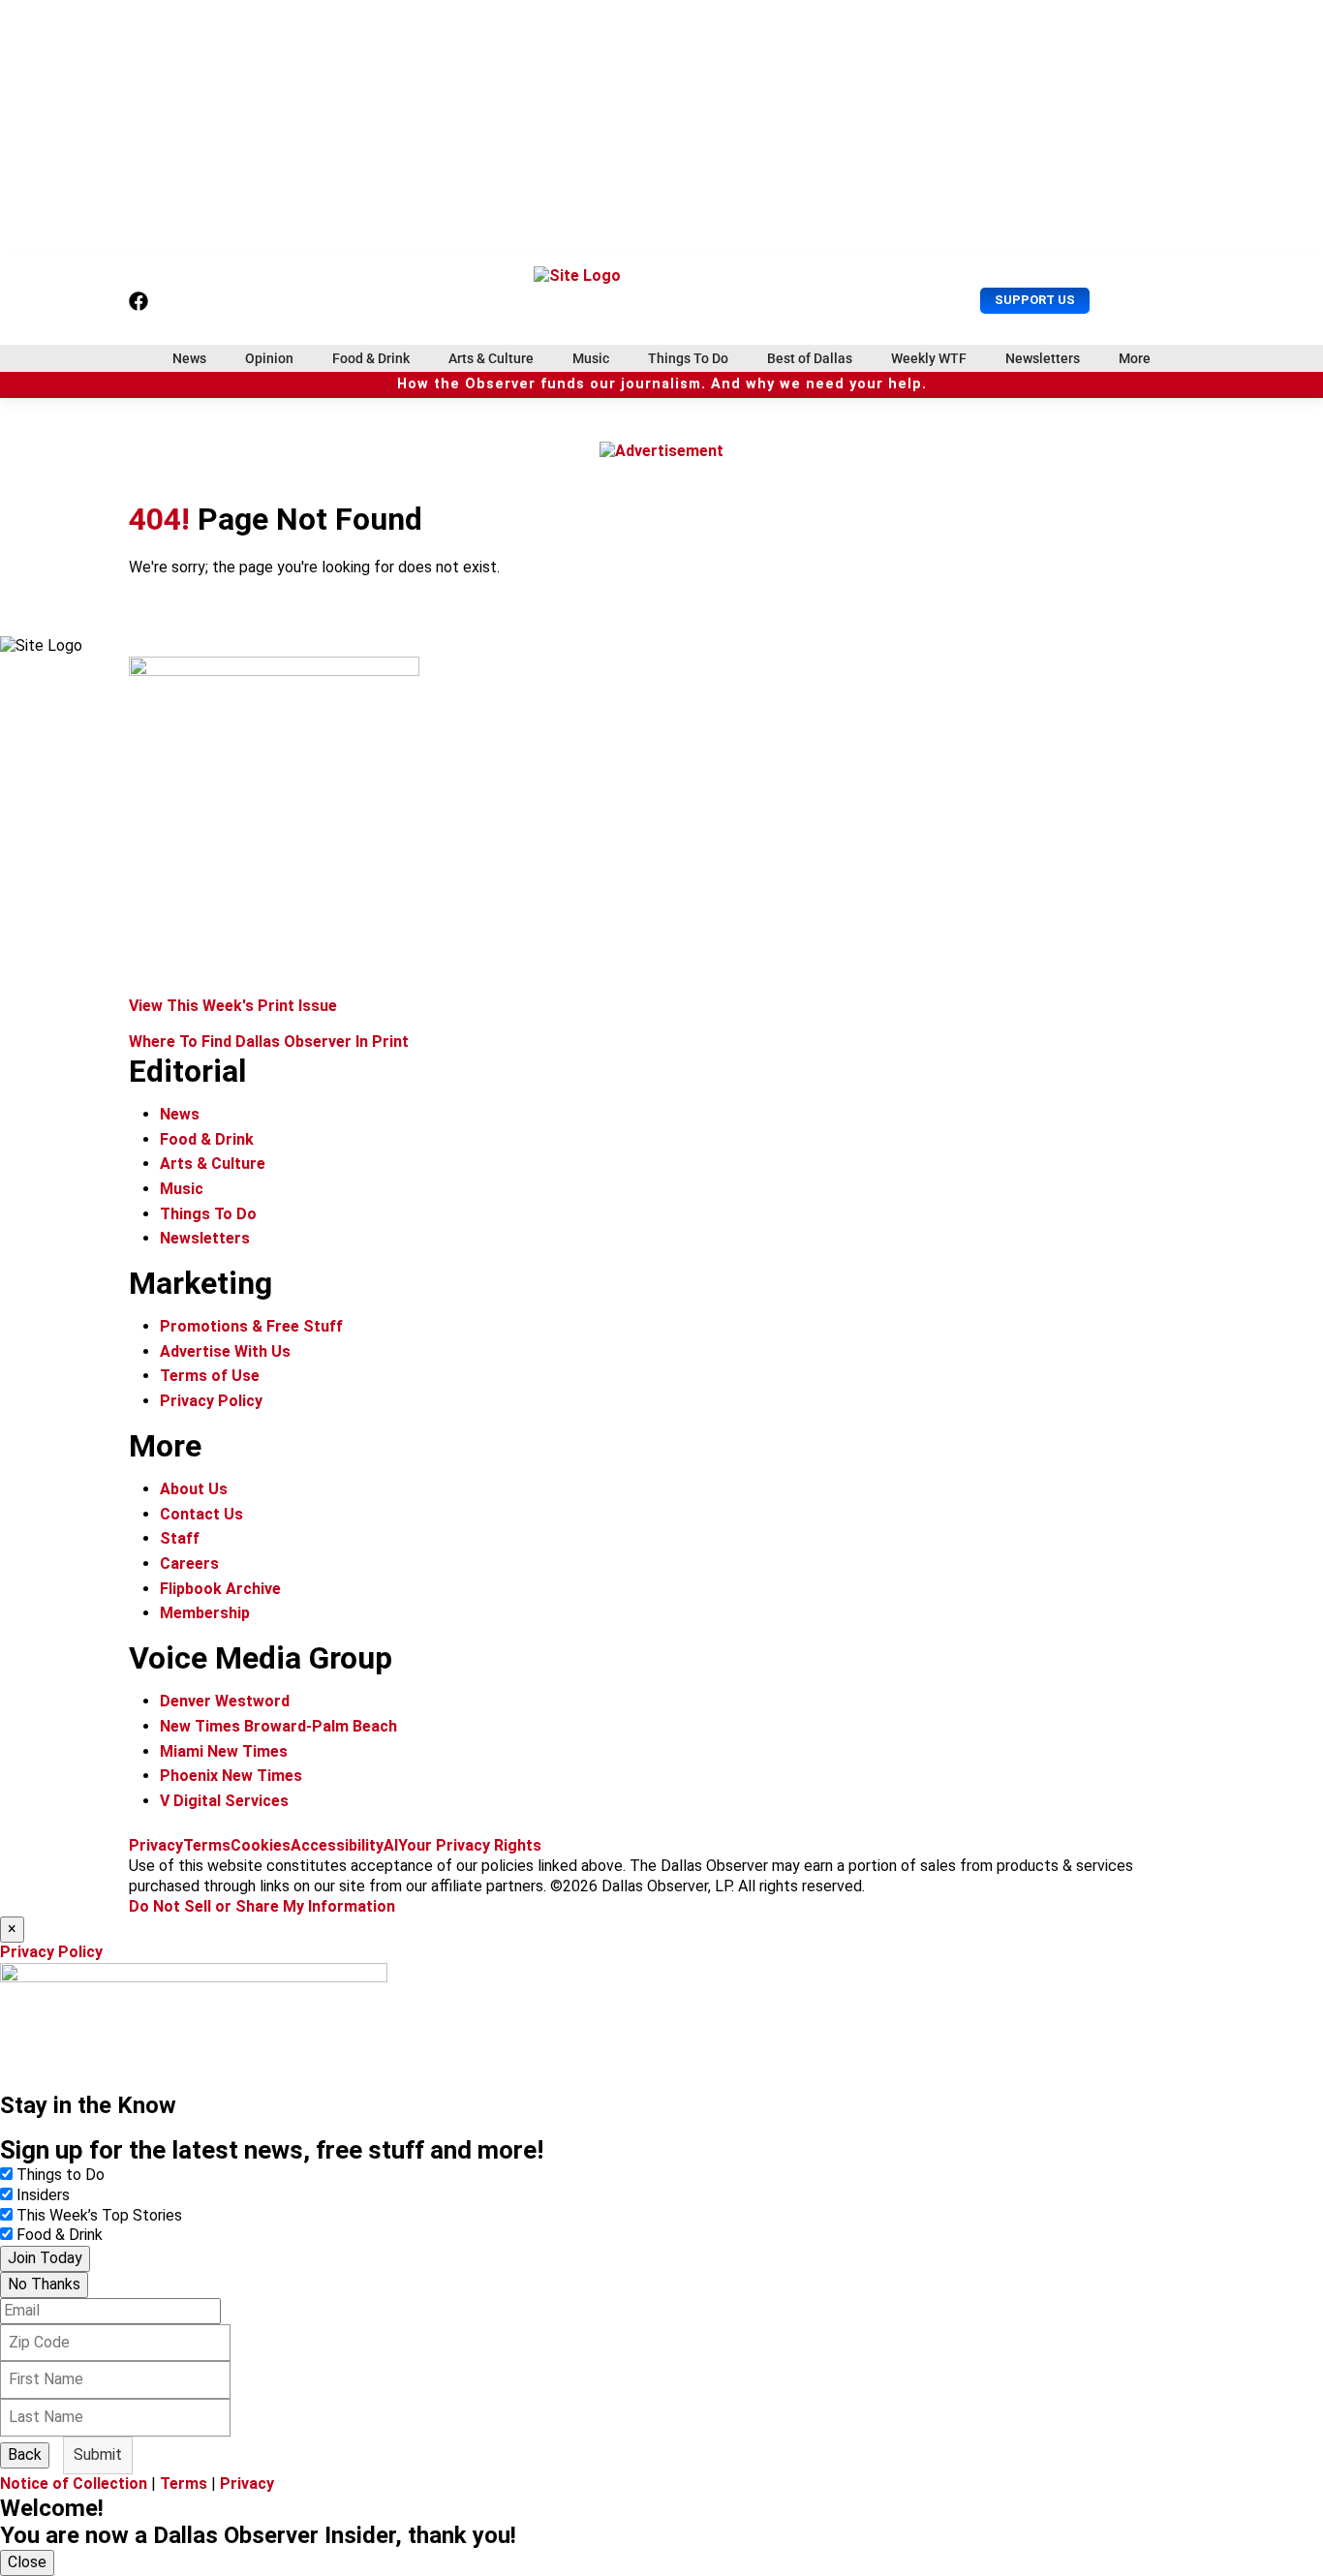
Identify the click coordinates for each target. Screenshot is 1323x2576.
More (1135, 358)
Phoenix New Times (231, 1776)
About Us (194, 1489)
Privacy (156, 1845)
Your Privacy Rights (470, 1845)
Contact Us (201, 1514)
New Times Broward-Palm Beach (278, 1726)
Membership (205, 1613)
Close (27, 2562)
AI (391, 1845)
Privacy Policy (211, 1401)
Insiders (43, 2195)
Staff (180, 1538)
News (189, 358)
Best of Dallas (810, 358)
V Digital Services (224, 1801)
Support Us (1035, 300)
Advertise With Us (225, 1351)
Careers (189, 1564)
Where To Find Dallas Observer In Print (269, 1042)
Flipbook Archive (220, 1589)
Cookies (261, 1845)
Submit (98, 2454)
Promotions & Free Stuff (251, 1326)
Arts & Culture (491, 358)
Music (591, 358)
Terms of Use (210, 1376)
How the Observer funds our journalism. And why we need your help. (662, 384)
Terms (207, 1845)
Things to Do (61, 2175)
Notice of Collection (74, 2484)
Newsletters (1043, 358)
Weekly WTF (929, 358)
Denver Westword (225, 1701)
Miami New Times (224, 1751)
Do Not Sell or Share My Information (262, 1906)
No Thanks (44, 2284)
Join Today (45, 2258)
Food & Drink (371, 358)
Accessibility (337, 1845)
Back (25, 2454)
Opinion (269, 358)
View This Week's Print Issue (233, 1006)
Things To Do (688, 358)
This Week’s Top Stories (99, 2215)
